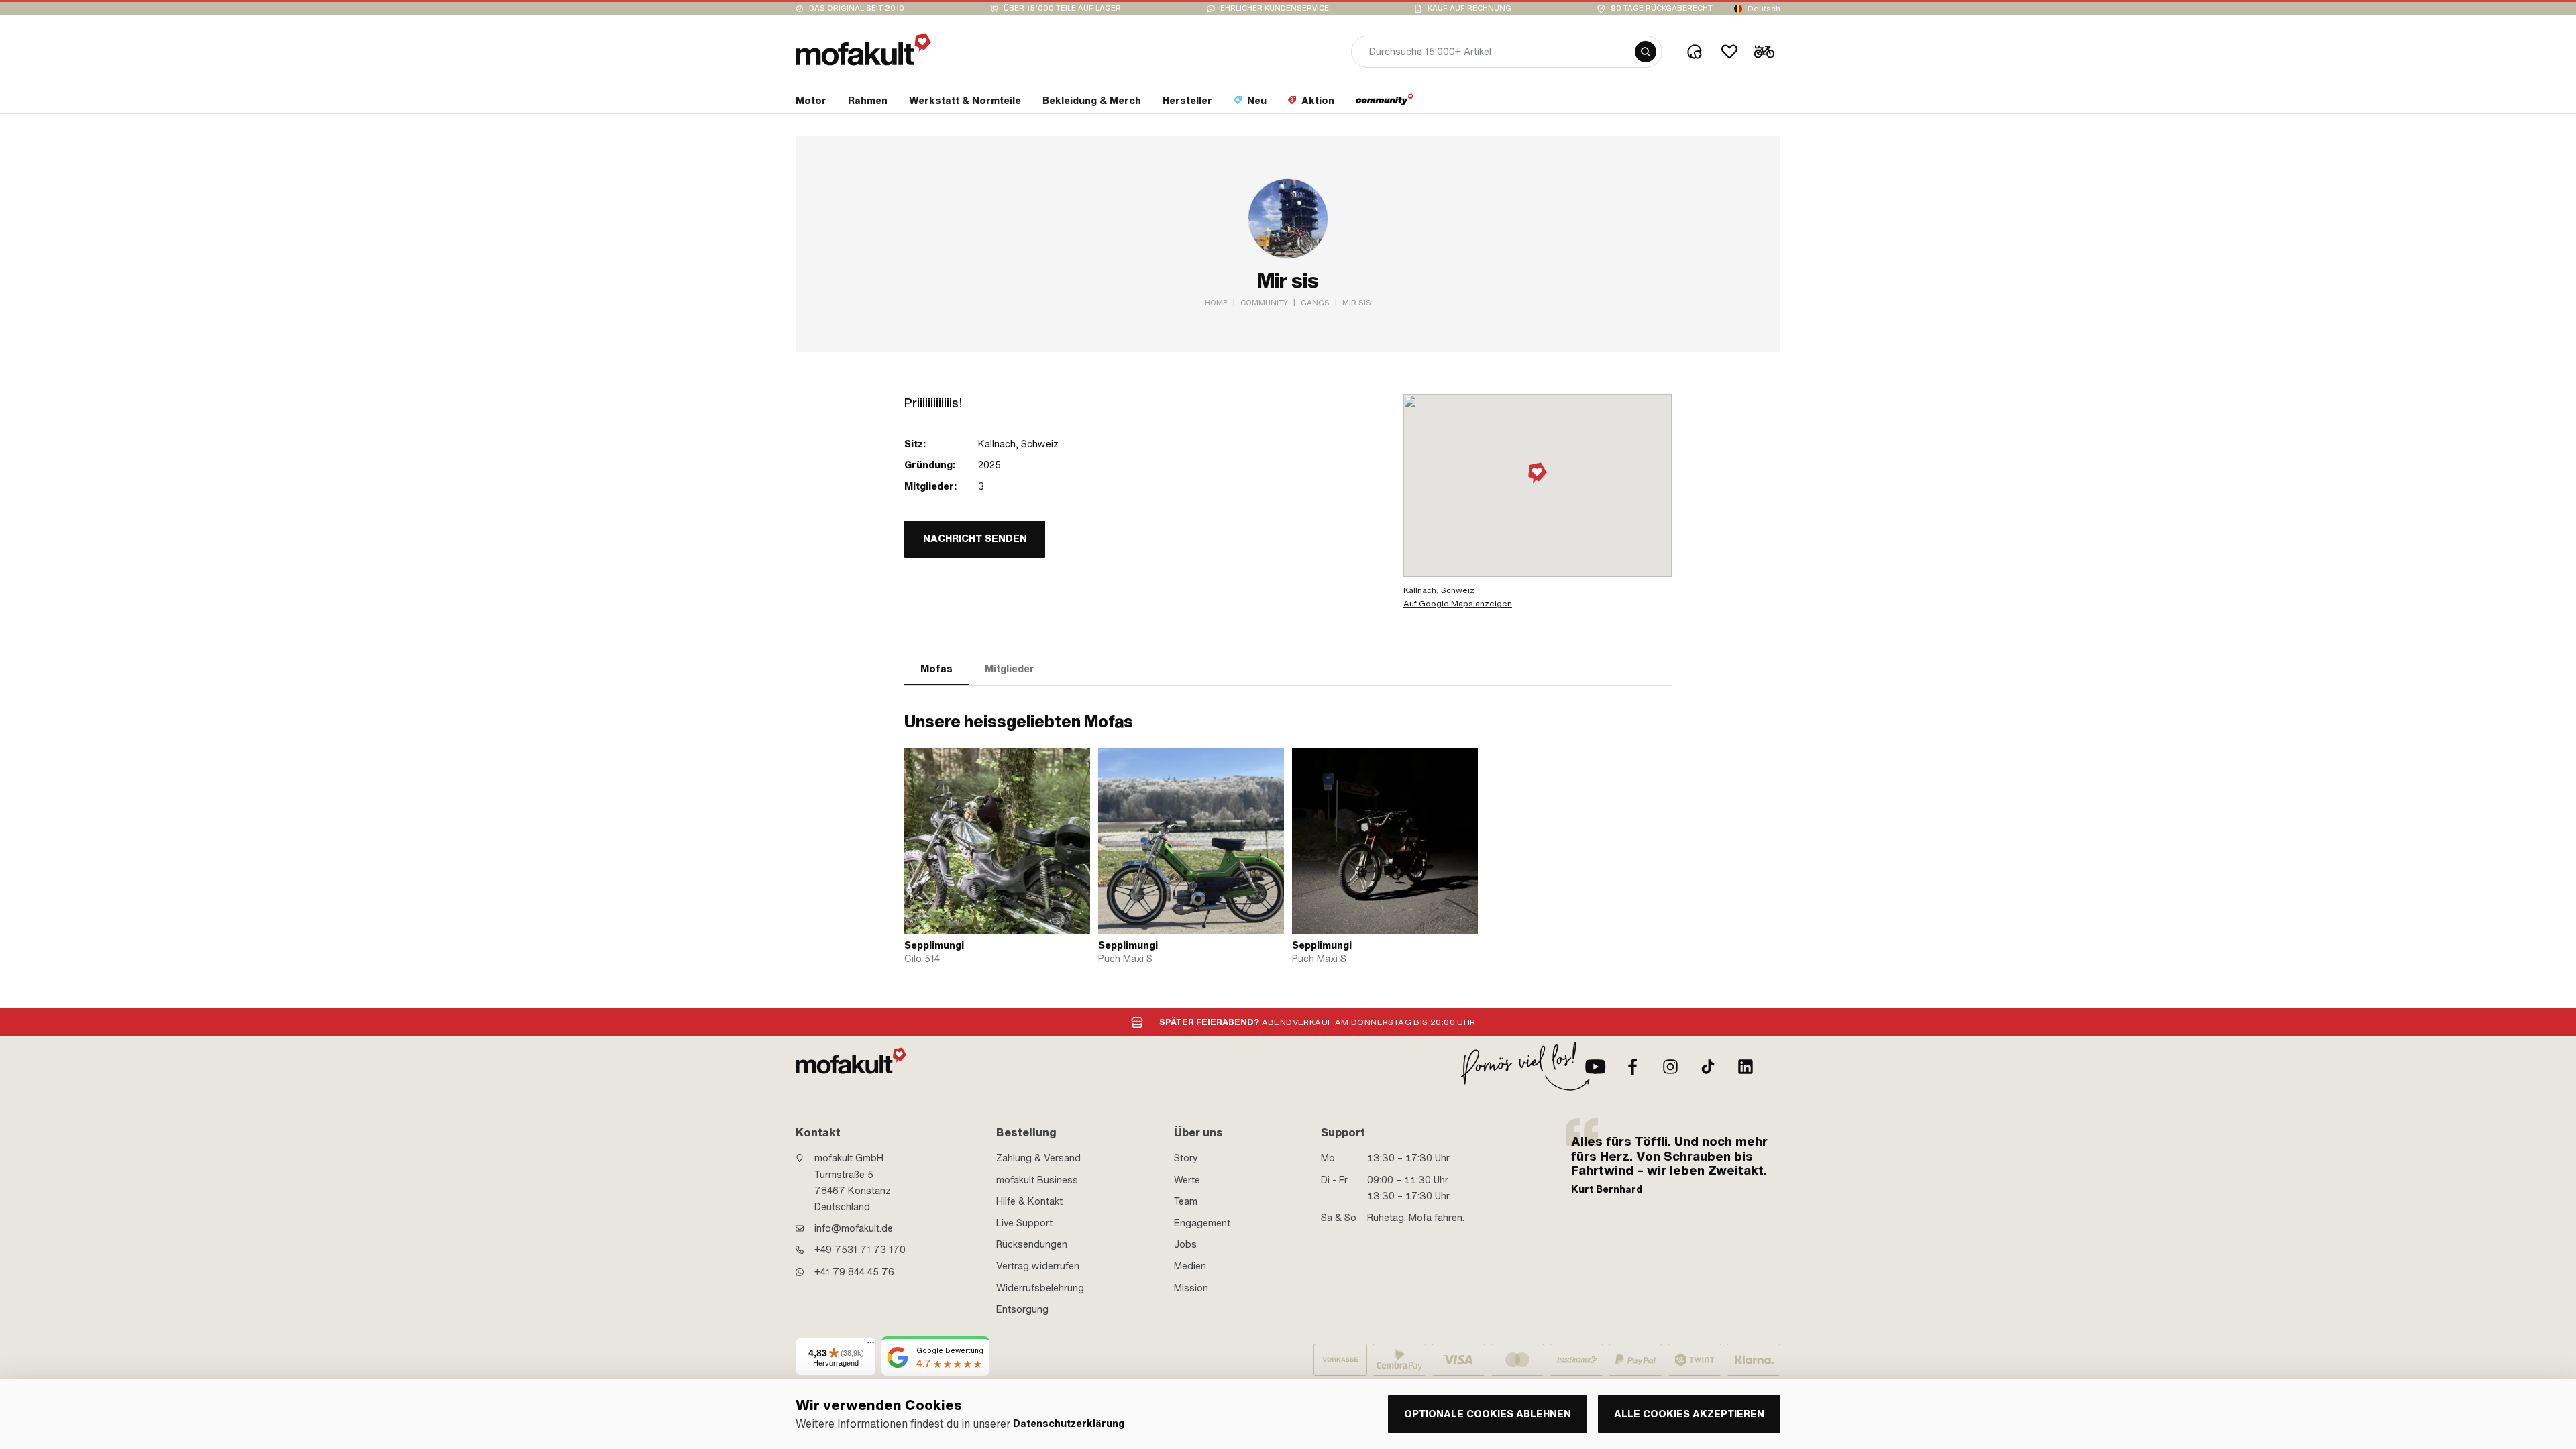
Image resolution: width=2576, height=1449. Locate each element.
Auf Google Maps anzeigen (1458, 604)
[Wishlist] (1729, 52)
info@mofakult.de (854, 1228)
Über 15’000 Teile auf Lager (1062, 8)
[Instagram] (1670, 1067)
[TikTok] (1708, 1067)
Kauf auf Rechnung (1469, 8)
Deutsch (1764, 9)
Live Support (1024, 1223)
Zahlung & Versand (1038, 1158)
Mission (1191, 1288)
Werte (1187, 1180)
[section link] (1385, 103)
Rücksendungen (1032, 1244)
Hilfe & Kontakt (1029, 1201)
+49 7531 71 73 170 (860, 1250)
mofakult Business (1037, 1180)
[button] (1538, 474)
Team (1186, 1201)
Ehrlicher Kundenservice (1275, 8)
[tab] (936, 669)
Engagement (1202, 1223)
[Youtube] (1595, 1067)
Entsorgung (1022, 1309)
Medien (1190, 1266)
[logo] (863, 49)
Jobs (1185, 1244)
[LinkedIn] (1746, 1067)
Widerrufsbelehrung (1040, 1288)
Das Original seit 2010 (857, 8)
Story (1186, 1158)
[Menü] (871, 1346)
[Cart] (1764, 52)
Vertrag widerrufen (1038, 1266)
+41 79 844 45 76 (854, 1272)
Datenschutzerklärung (1069, 1424)
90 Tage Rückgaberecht (1662, 8)
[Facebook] (1633, 1067)
